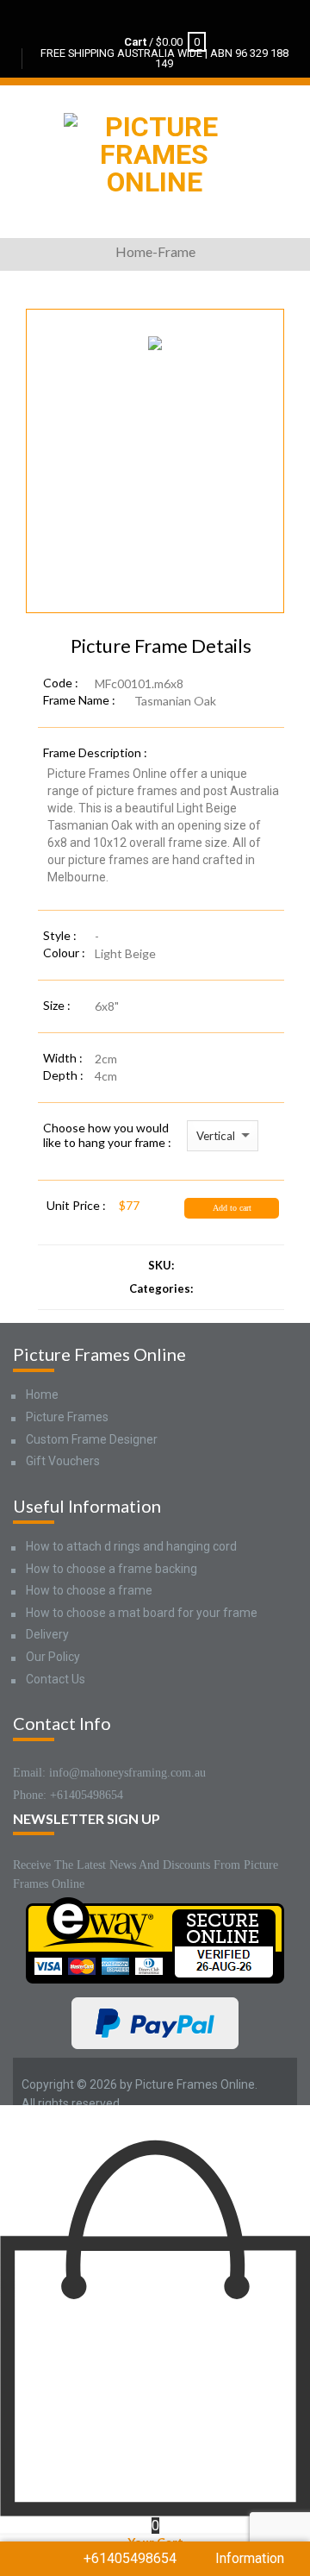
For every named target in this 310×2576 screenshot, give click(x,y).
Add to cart (232, 1208)
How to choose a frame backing (112, 1569)
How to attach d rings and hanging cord (131, 1546)
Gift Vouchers (63, 1461)
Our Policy (53, 1657)
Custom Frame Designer (92, 1439)
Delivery (47, 1634)
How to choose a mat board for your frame (142, 1613)
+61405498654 (130, 2558)
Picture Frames (67, 1417)
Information (250, 2558)
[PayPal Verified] (155, 2022)
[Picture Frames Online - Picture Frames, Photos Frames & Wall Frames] (154, 150)
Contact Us (56, 1679)
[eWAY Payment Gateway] (155, 1939)
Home (42, 1395)
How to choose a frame (89, 1590)
